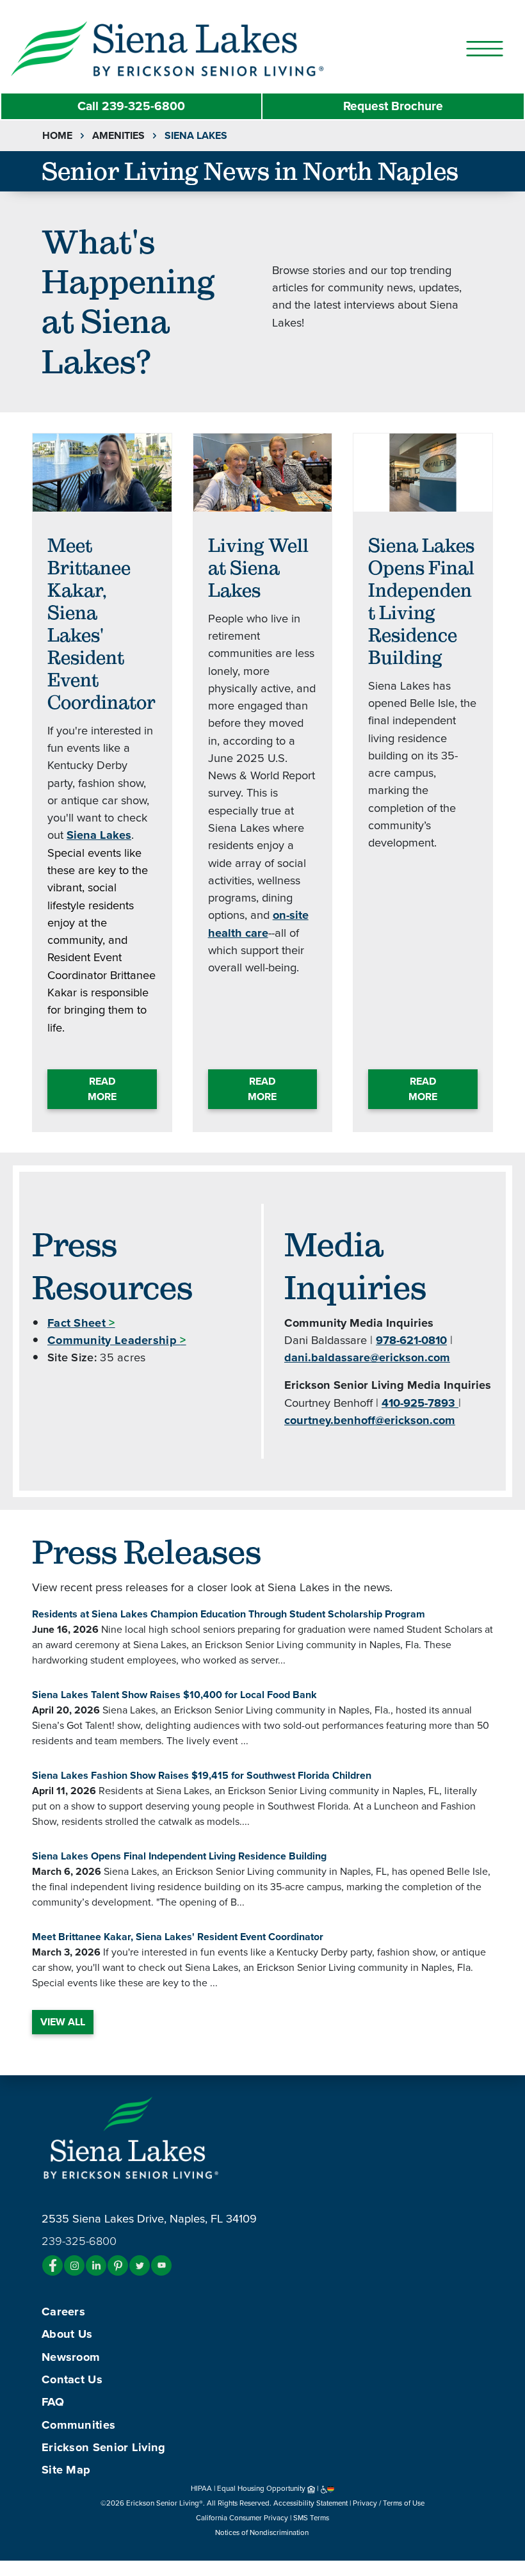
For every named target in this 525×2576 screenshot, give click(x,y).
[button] (195, 48)
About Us (67, 2334)
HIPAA (201, 2488)
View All (63, 2022)
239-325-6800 (131, 106)
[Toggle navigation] (485, 49)
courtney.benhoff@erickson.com (370, 1420)
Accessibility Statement (311, 2503)
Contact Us (72, 2379)
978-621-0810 (411, 1340)
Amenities (118, 136)
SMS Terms (311, 2518)
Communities (78, 2425)
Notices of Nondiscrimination (263, 2532)
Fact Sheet (81, 1323)
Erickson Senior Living (104, 2447)
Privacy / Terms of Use (389, 2503)
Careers (63, 2312)
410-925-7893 (420, 1403)
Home (57, 136)
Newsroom (71, 2357)
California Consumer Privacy (242, 2518)
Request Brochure (393, 106)
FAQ (53, 2402)
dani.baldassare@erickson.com (367, 1357)
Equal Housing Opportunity (262, 2488)
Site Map (66, 2470)
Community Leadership (117, 1340)
